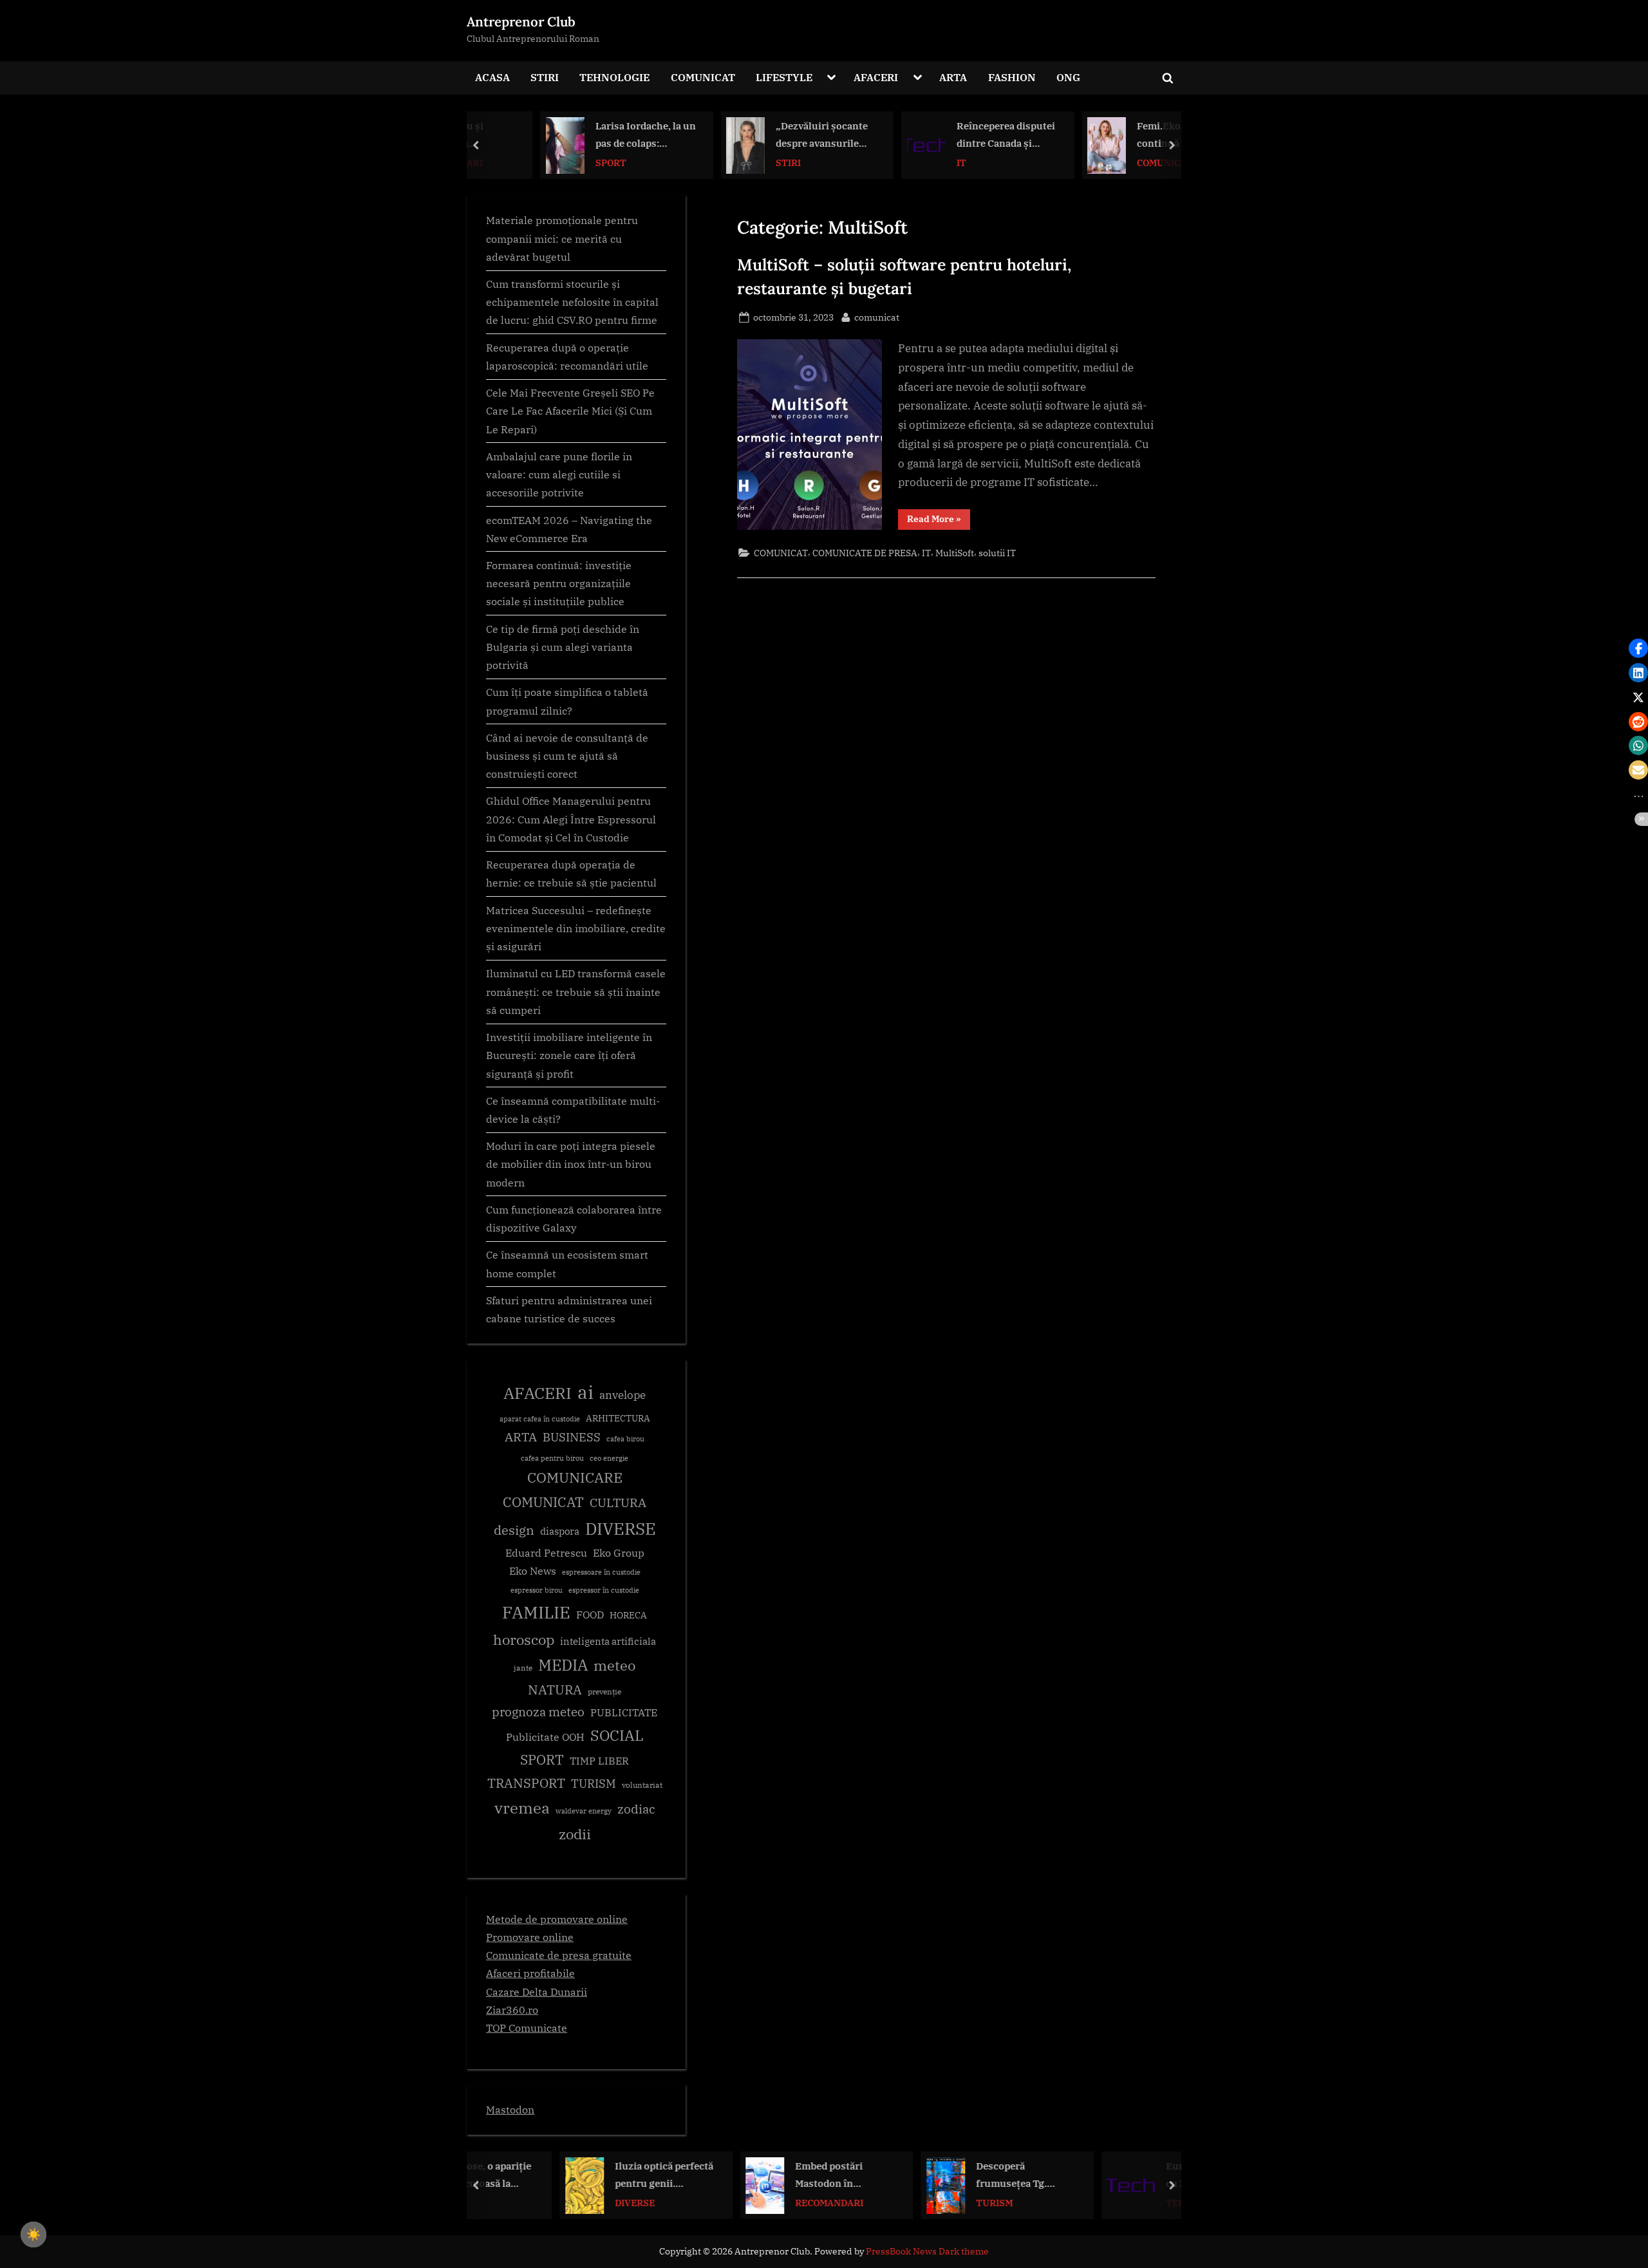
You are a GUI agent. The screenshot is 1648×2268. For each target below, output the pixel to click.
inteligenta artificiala (608, 1641)
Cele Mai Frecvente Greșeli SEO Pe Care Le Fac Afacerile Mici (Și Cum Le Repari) (570, 411)
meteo (614, 1665)
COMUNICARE (575, 1477)
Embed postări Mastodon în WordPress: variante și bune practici (766, 2176)
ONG (1068, 77)
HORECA (628, 1615)
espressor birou (537, 1590)
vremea (522, 1808)
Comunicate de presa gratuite (559, 1955)
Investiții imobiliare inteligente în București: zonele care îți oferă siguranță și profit (569, 1055)
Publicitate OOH (545, 1737)
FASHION (1012, 77)
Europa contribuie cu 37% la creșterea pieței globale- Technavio (1134, 2176)
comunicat (877, 317)
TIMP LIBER (599, 1761)
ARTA (953, 77)
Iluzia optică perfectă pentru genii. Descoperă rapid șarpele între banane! (587, 2176)
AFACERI (876, 77)
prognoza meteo (538, 1711)
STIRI (545, 77)
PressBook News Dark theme (927, 2251)
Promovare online (530, 1937)
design (514, 1530)
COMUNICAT (703, 77)
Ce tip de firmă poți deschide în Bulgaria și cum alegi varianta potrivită (563, 647)
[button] (1638, 648)
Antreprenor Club (521, 22)
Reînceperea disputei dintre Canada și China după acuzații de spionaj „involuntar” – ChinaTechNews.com (949, 136)
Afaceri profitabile (530, 1973)
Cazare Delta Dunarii (537, 1992)
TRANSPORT (526, 1783)
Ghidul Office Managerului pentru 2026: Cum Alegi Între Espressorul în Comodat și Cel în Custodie (571, 819)
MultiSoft (955, 553)
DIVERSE (621, 1528)
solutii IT (997, 553)
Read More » (939, 521)
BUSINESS (572, 1437)
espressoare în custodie (601, 1572)
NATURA (555, 1690)
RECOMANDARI (753, 2202)
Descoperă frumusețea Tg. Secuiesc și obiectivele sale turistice (935, 2176)
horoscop (524, 1639)
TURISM (594, 1784)
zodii (575, 1834)
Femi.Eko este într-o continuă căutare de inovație (1127, 136)
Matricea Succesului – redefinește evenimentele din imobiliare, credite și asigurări (576, 928)
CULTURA (618, 1502)
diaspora (560, 1531)
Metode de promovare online (557, 1919)
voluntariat (642, 1785)
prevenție (604, 1692)
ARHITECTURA (618, 1418)
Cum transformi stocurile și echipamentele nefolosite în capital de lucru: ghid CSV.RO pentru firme (572, 302)
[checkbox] (33, 2235)
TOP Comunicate (527, 2028)
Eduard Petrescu (546, 1553)
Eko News (533, 1571)
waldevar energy (584, 1811)
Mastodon (510, 2109)
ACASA (492, 77)
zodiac (636, 1809)
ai (585, 1392)
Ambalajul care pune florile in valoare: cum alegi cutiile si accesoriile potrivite (559, 474)
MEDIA (563, 1665)
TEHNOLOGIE (614, 77)
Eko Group (619, 1553)
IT (904, 162)
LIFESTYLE (784, 77)
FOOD (590, 1615)
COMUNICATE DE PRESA (865, 553)
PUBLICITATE (624, 1712)
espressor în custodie (604, 1590)
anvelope (623, 1395)
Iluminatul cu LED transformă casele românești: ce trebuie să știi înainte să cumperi (576, 991)
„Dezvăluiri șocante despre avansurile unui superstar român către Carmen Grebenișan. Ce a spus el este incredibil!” (770, 136)
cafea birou (625, 1439)
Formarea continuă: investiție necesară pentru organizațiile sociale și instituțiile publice (559, 583)
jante (523, 1668)
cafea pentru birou (552, 1458)
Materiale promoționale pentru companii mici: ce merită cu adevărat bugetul (562, 238)
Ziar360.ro (512, 2010)
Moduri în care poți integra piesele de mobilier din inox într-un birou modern (571, 1164)
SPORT (554, 162)
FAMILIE (536, 1612)
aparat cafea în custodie (540, 1419)
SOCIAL (617, 1735)
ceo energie (609, 1458)
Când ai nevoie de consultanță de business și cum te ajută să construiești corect (567, 756)
